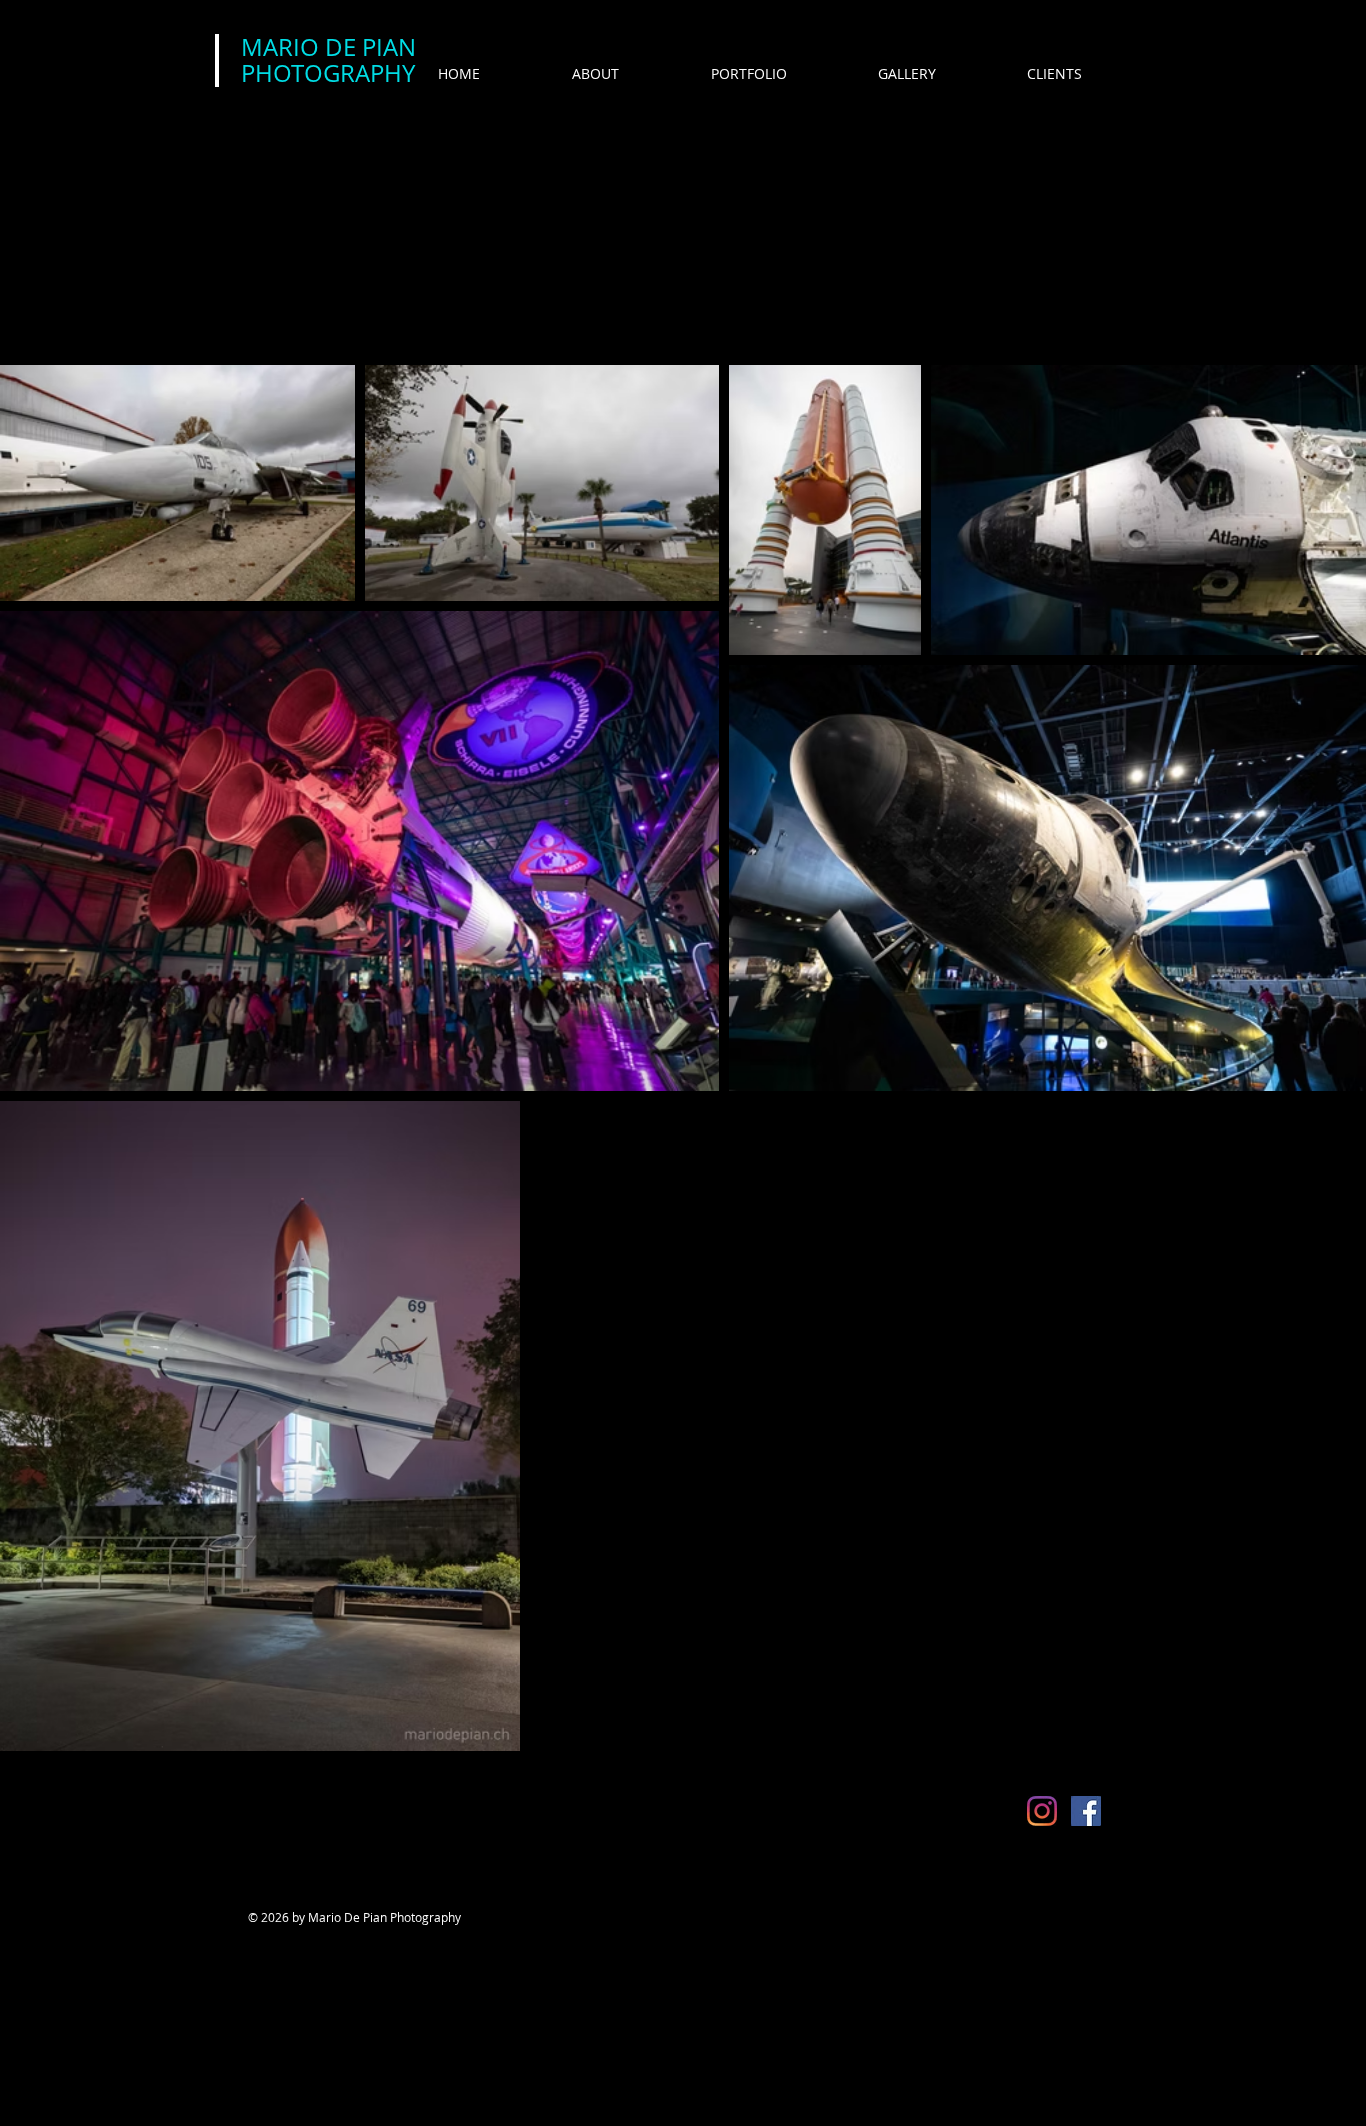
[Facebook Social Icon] (1086, 1811)
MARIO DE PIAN (328, 47)
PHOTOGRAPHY (328, 73)
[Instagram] (1042, 1811)
